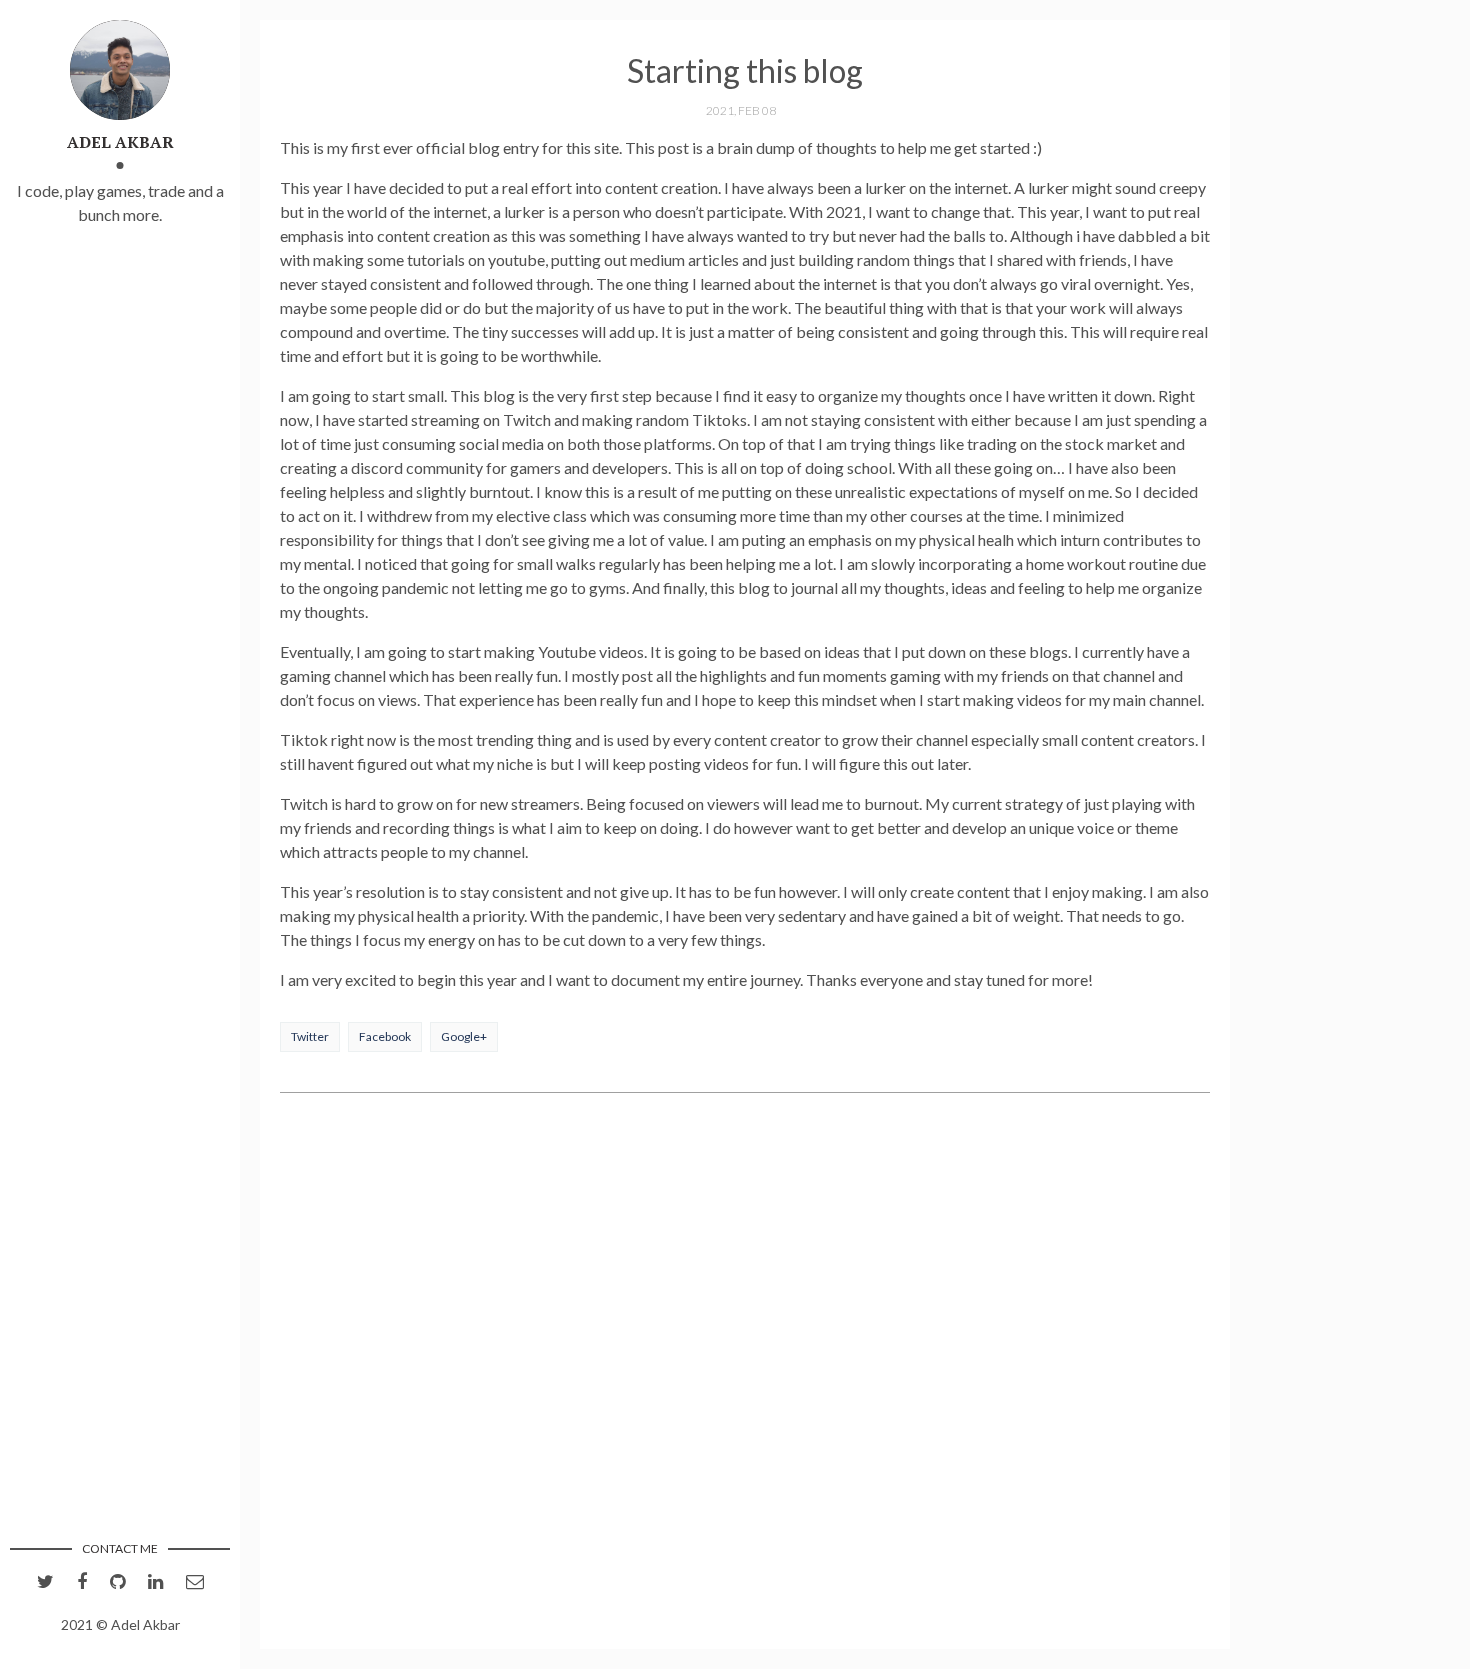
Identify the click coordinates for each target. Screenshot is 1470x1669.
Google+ (464, 1036)
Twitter (310, 1036)
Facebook (385, 1036)
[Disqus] (745, 1373)
